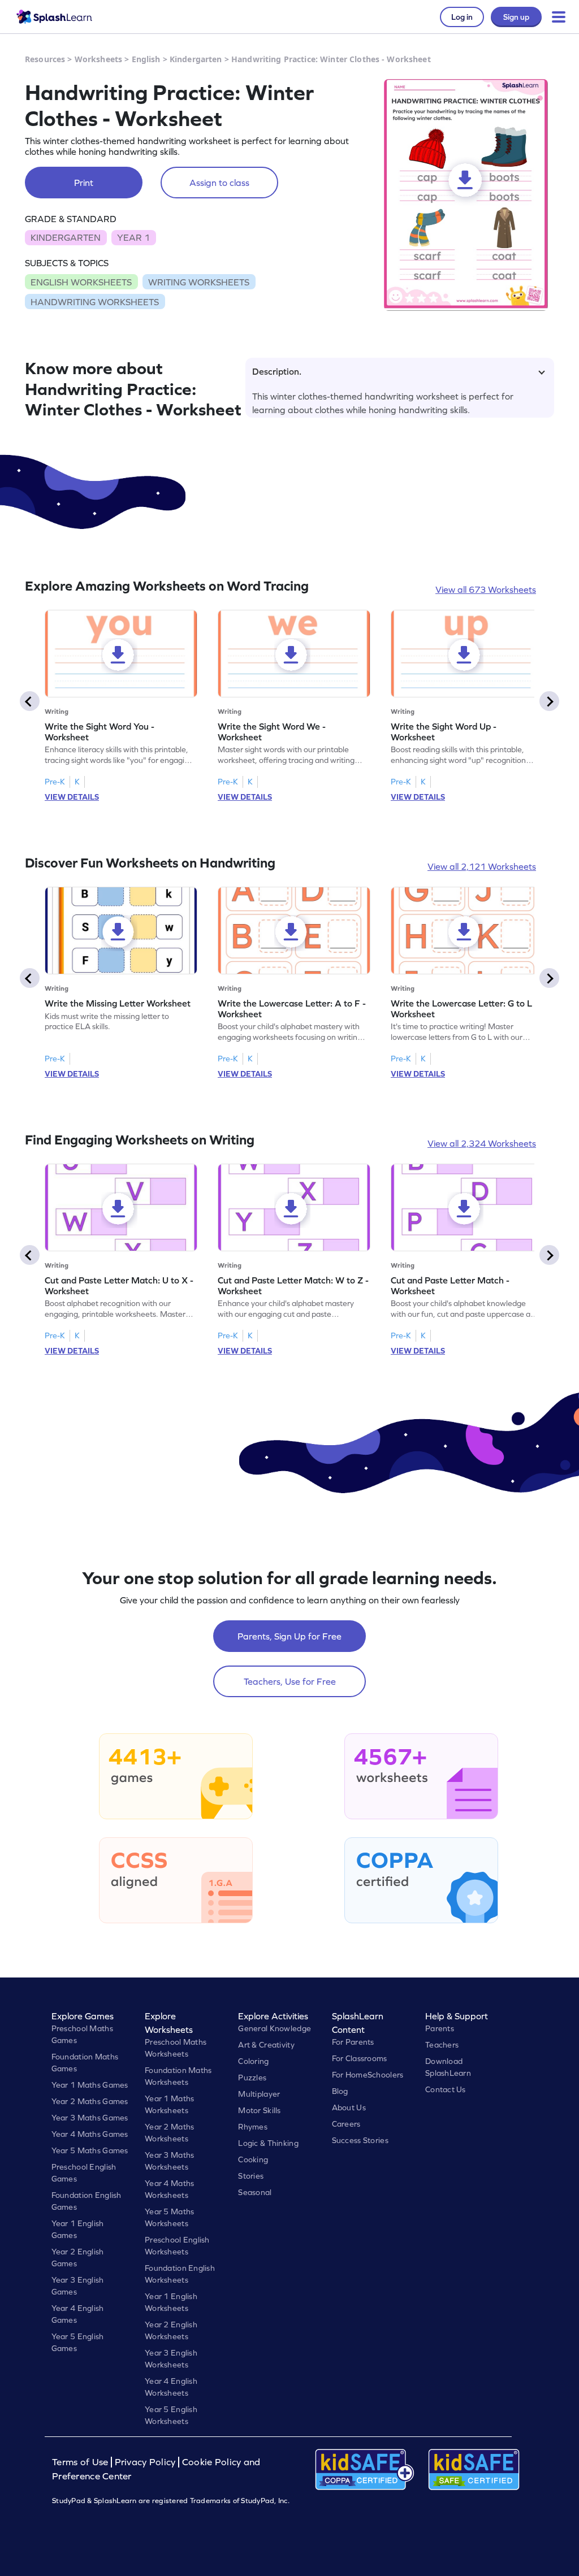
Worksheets (98, 59)
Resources (45, 59)
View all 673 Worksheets (486, 589)
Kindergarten (196, 59)
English (146, 59)
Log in (462, 17)
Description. (277, 371)
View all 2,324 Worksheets (482, 1143)
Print (84, 183)
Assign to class (219, 183)
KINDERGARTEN (66, 237)
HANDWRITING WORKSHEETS (95, 302)
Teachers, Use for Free (290, 1681)
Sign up (516, 17)
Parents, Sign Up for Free (289, 1636)
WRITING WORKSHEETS (199, 282)
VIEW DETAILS (72, 797)
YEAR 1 (133, 237)
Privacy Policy (145, 2462)
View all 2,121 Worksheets (482, 866)
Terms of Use (81, 2462)
